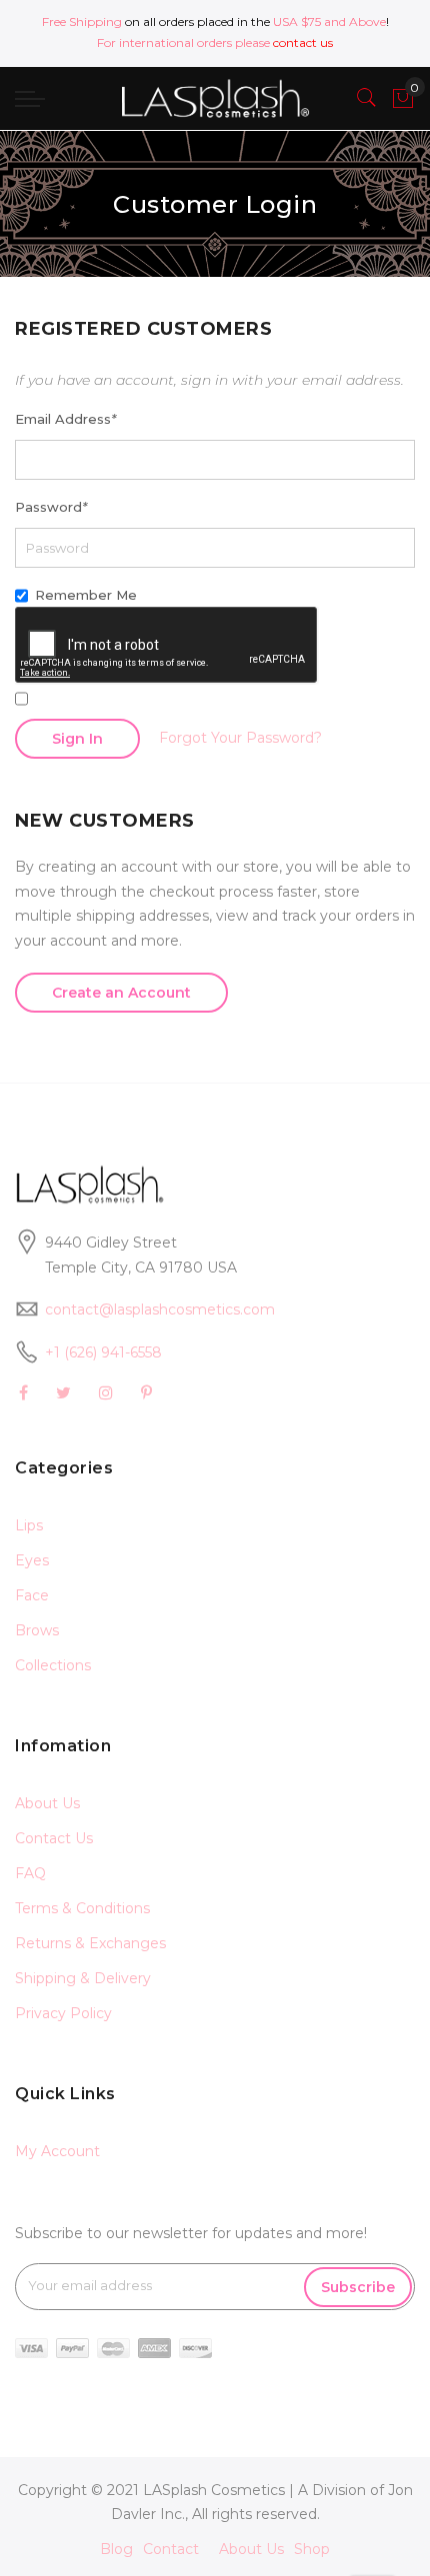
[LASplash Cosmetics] (214, 98)
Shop (312, 2549)
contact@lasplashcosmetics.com (160, 1309)
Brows (37, 1630)
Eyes (32, 1560)
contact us (303, 42)
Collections (53, 1665)
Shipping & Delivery (83, 1978)
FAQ (30, 1873)
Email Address (65, 419)
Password (51, 507)
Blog (116, 2549)
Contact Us (54, 1838)
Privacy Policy (63, 2013)
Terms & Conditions (82, 1908)
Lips (29, 1525)
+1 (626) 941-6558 (103, 1352)
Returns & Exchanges (90, 1943)
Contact (171, 2549)
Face (32, 1595)
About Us (47, 1803)
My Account (57, 2151)
